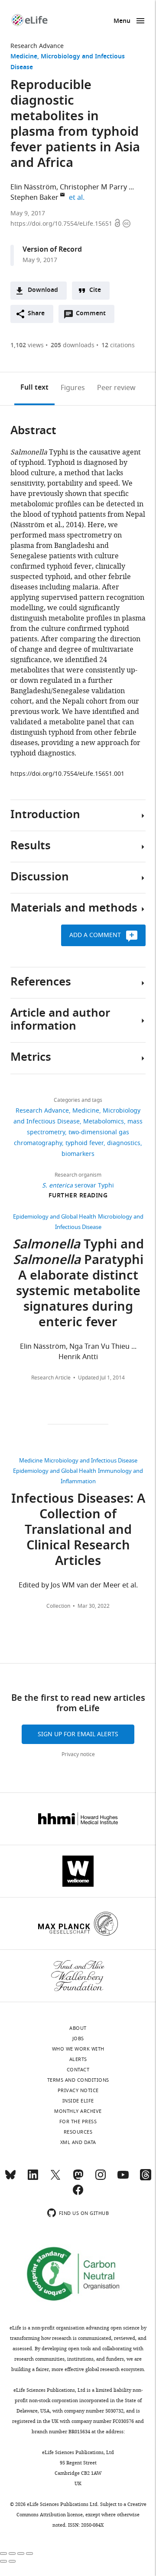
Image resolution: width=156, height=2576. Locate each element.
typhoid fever (84, 1143)
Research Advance (37, 46)
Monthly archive (78, 2111)
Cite (95, 290)
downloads (73, 345)
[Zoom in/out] (29, 2554)
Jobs (78, 2038)
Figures (73, 388)
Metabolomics (104, 1122)
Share (36, 314)
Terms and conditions (78, 2080)
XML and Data (78, 2142)
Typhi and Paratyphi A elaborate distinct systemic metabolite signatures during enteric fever (78, 1284)
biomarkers (78, 1154)
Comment (94, 316)
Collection (58, 1606)
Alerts (78, 2059)
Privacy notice (78, 1754)
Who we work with (78, 2049)
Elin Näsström (33, 187)
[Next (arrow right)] (12, 2561)
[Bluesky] (10, 2179)
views (27, 345)
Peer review (116, 388)
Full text (34, 388)
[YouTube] (123, 2179)
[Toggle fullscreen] (21, 2554)
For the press (78, 2122)
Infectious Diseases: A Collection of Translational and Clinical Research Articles (78, 1531)
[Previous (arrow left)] (3, 2561)
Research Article (51, 1378)
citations (118, 345)
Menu (122, 21)
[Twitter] (55, 2179)
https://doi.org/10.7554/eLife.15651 (62, 224)
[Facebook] (78, 2194)
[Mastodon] (78, 2179)
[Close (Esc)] (3, 2554)
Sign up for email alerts (78, 1734)
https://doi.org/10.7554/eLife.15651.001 (67, 774)
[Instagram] (101, 2179)
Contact (78, 2070)
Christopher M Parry (93, 187)
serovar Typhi (78, 1186)
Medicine (24, 57)
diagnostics (124, 1143)
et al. (78, 198)
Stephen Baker (34, 198)
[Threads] (146, 2179)
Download (43, 290)
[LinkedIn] (33, 2179)
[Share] (12, 2554)
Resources (78, 2132)
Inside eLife (78, 2101)
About (78, 2028)
